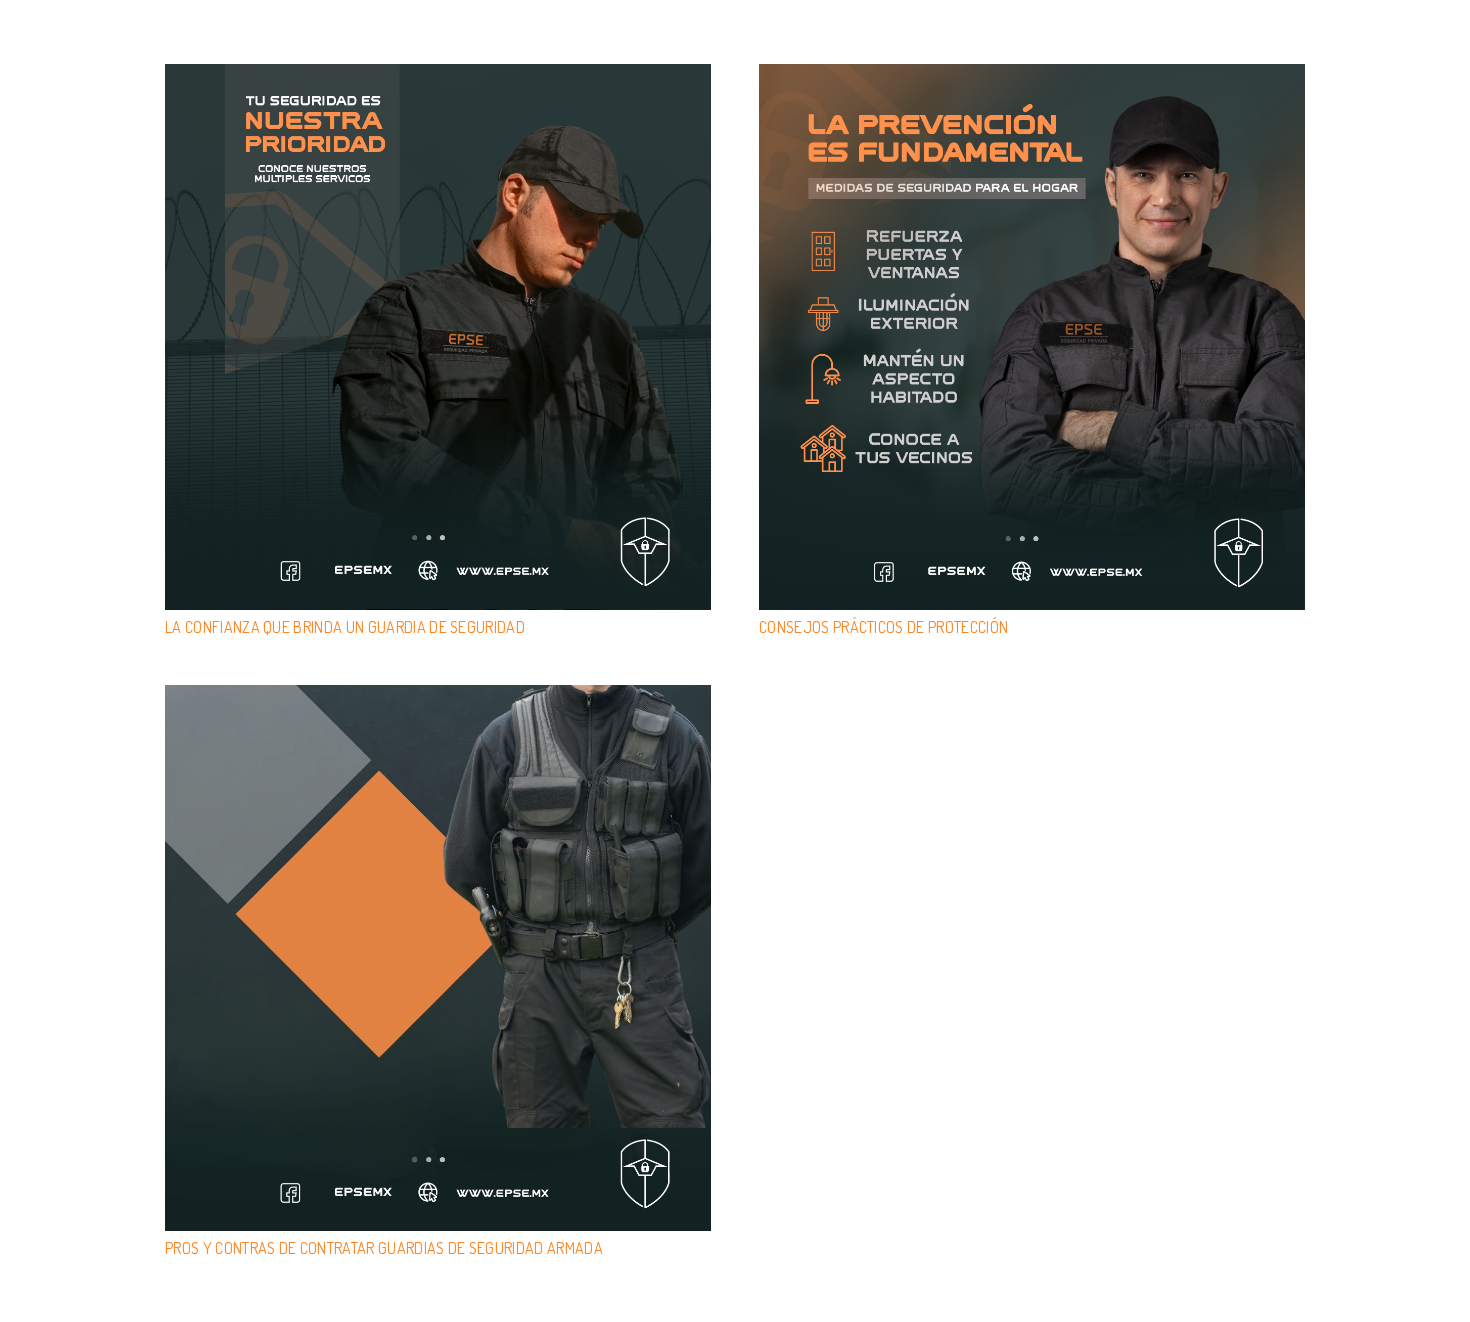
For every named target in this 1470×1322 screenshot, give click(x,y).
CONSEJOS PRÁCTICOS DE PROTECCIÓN (883, 627)
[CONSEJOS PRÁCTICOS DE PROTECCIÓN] (1032, 337)
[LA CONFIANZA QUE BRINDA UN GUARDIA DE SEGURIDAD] (438, 337)
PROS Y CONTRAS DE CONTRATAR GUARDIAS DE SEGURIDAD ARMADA (384, 1248)
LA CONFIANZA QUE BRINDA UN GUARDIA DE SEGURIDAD (346, 627)
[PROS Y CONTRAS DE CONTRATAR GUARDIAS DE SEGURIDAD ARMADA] (438, 958)
